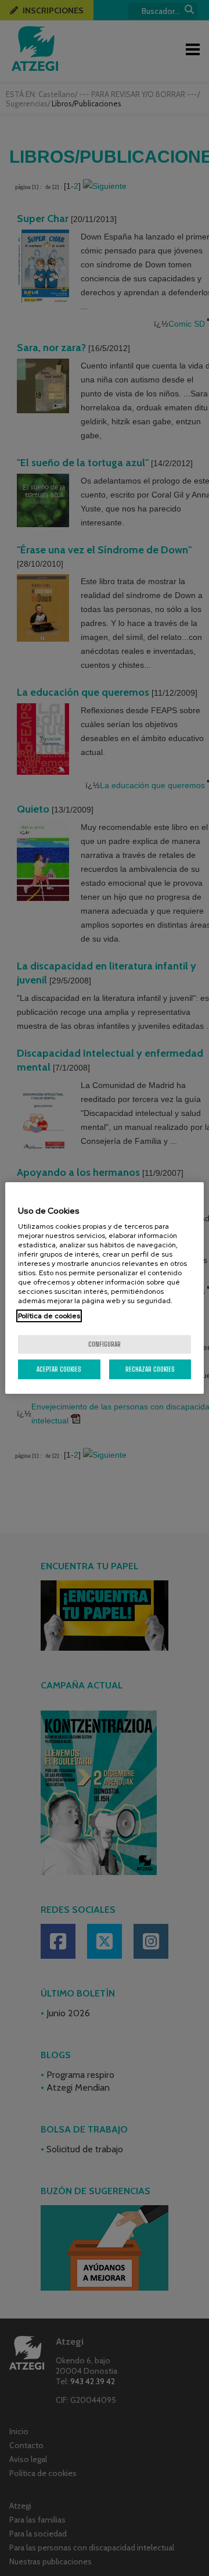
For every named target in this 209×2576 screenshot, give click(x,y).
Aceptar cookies (59, 1369)
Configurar (105, 1344)
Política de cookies (49, 1316)
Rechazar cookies (150, 1369)
